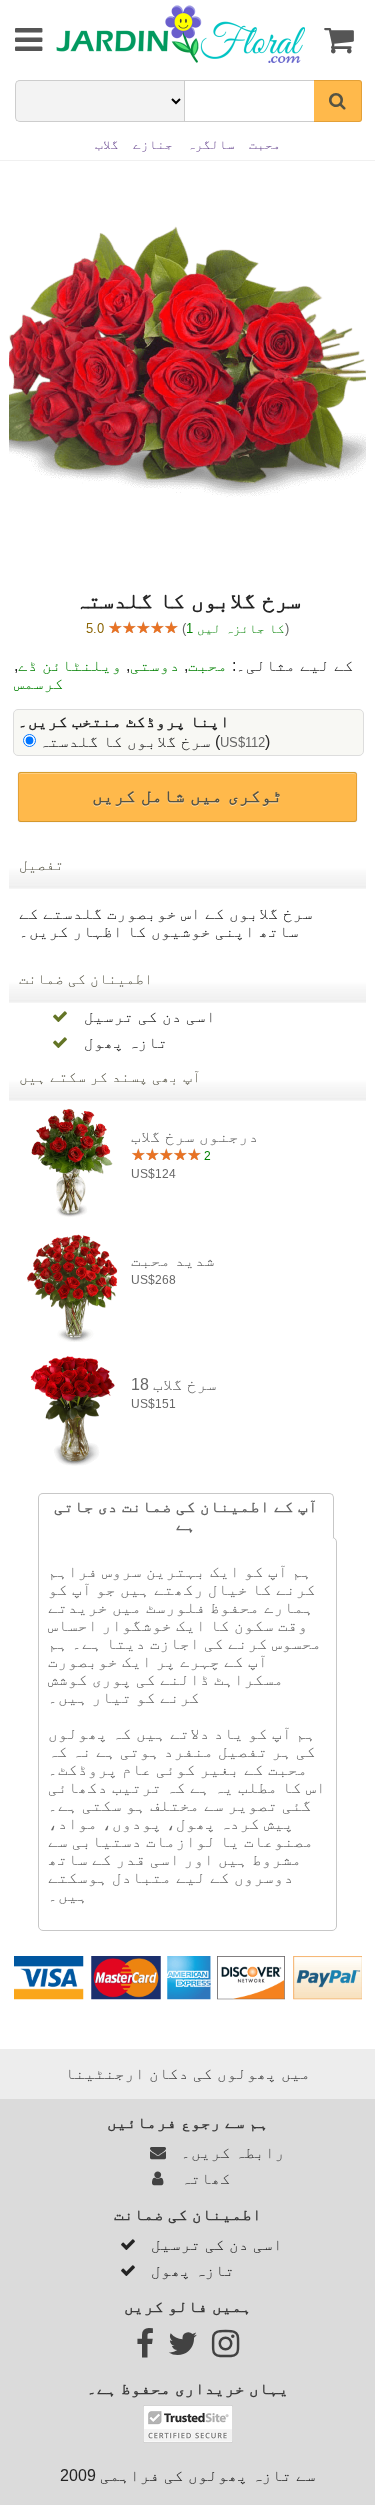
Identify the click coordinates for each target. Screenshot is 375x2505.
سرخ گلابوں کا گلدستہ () (154, 741)
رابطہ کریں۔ (229, 2152)
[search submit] (338, 101)
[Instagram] (225, 2349)
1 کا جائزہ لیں (235, 628)
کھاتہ (202, 2178)
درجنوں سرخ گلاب (195, 1136)
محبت (208, 665)
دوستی (155, 665)
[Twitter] (183, 2349)
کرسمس (39, 683)
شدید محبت (173, 1260)
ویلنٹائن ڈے (70, 665)
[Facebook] (145, 2349)
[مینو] (15, 40)
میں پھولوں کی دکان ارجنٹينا (188, 2073)
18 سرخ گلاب (174, 1384)
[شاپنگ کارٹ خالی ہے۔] (337, 40)
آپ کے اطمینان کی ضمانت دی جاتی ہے (186, 1515)
